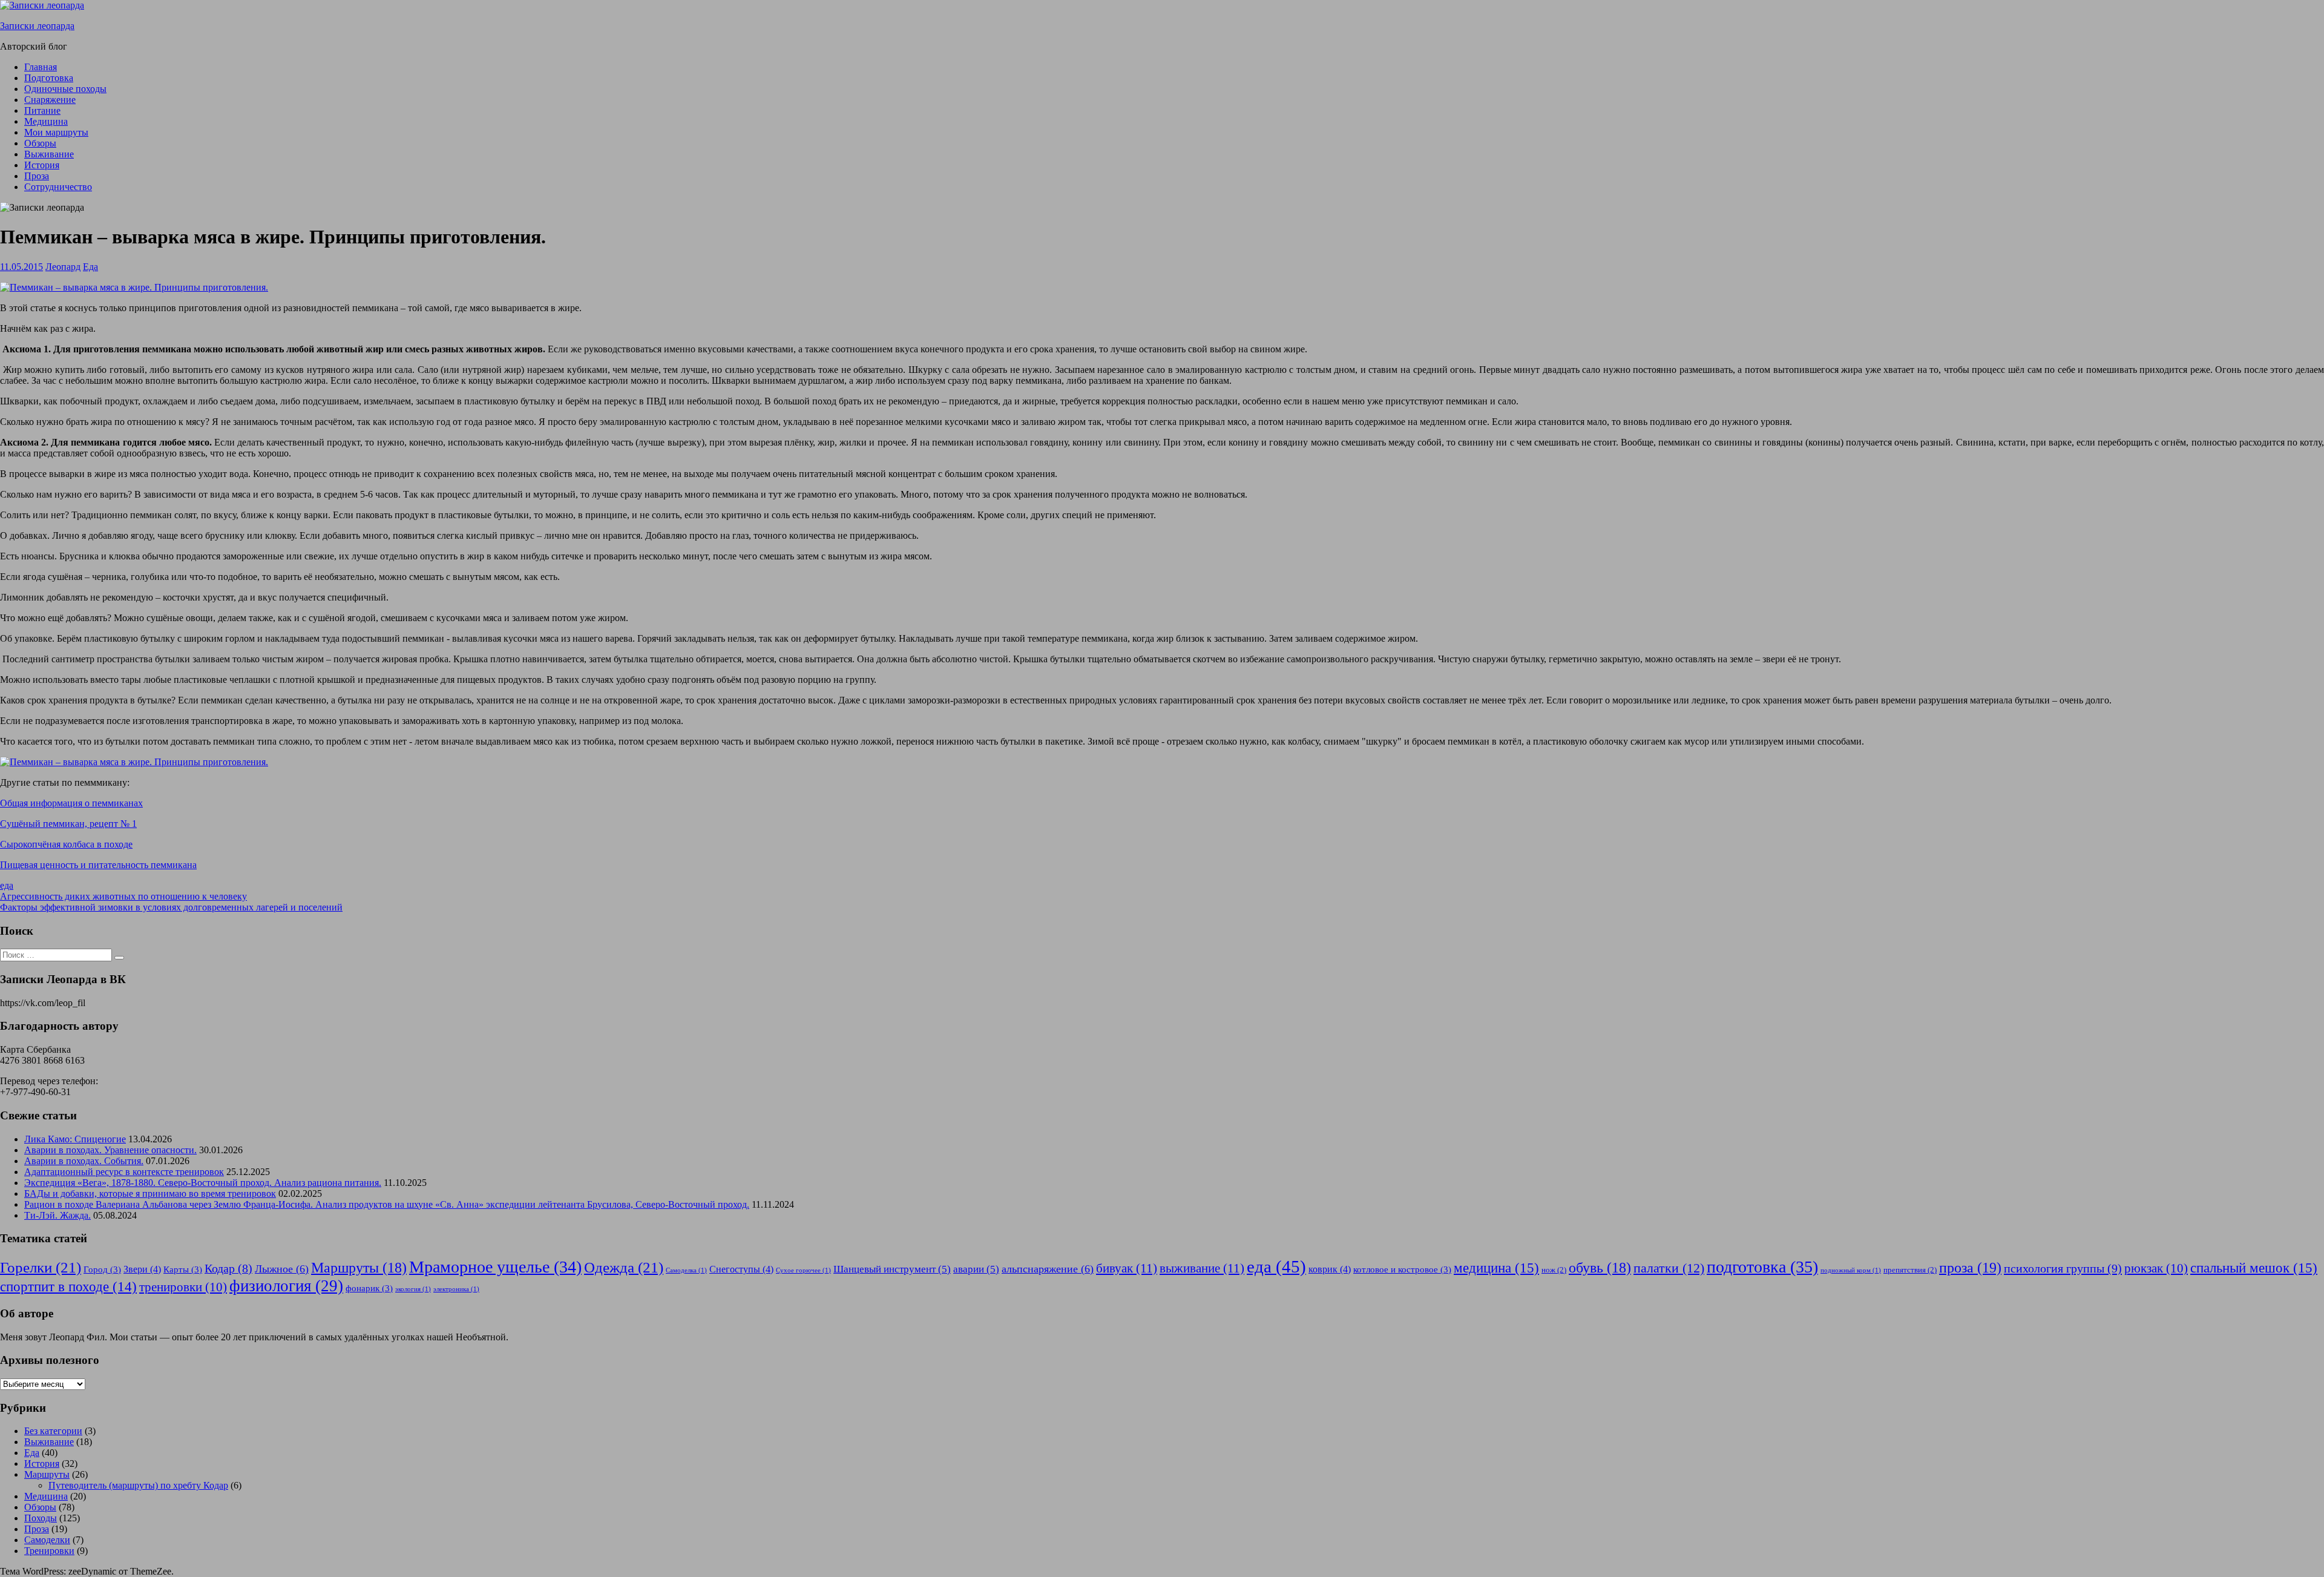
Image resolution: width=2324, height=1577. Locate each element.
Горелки (41, 1267)
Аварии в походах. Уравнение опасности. (110, 1150)
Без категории (53, 1431)
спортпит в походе (68, 1287)
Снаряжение (50, 100)
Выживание (49, 154)
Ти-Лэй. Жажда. (57, 1215)
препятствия (1910, 1270)
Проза (37, 176)
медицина (1496, 1268)
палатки (1669, 1268)
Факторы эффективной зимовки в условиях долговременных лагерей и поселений (171, 907)
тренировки (183, 1287)
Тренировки (49, 1551)
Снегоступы (741, 1269)
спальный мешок (2254, 1268)
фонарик (369, 1288)
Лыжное (282, 1269)
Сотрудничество (58, 187)
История (42, 165)
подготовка (1762, 1267)
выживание (1202, 1268)
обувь (1600, 1268)
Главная (41, 67)
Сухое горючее (803, 1270)
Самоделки (47, 1540)
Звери (142, 1269)
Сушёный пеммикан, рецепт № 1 (68, 824)
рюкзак (2156, 1268)
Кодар (228, 1269)
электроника (456, 1289)
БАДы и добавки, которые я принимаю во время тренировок (150, 1193)
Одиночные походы (65, 89)
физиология (286, 1286)
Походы (41, 1518)
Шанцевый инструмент (892, 1269)
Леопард (63, 267)
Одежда (624, 1267)
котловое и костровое (1402, 1269)
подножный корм (1851, 1270)
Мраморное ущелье (495, 1267)
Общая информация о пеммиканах (71, 803)
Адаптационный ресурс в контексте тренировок (124, 1172)
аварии (976, 1269)
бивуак (1127, 1268)
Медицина (46, 121)
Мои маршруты (56, 132)
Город (102, 1269)
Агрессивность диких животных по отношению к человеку (123, 896)
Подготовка (49, 78)
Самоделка (686, 1270)
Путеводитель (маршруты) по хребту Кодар (138, 1485)
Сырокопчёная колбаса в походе (66, 844)
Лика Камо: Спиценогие (75, 1139)
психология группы (2063, 1268)
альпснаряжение (1048, 1269)
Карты (183, 1269)
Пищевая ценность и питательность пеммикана (98, 865)
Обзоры (40, 143)
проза (1970, 1267)
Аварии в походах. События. (84, 1161)
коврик (1330, 1269)
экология (413, 1289)
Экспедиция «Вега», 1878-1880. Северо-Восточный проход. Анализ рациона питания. (203, 1183)
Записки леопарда (37, 26)
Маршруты (359, 1268)
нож (1554, 1270)
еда (7, 885)
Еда (90, 267)
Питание (42, 110)
